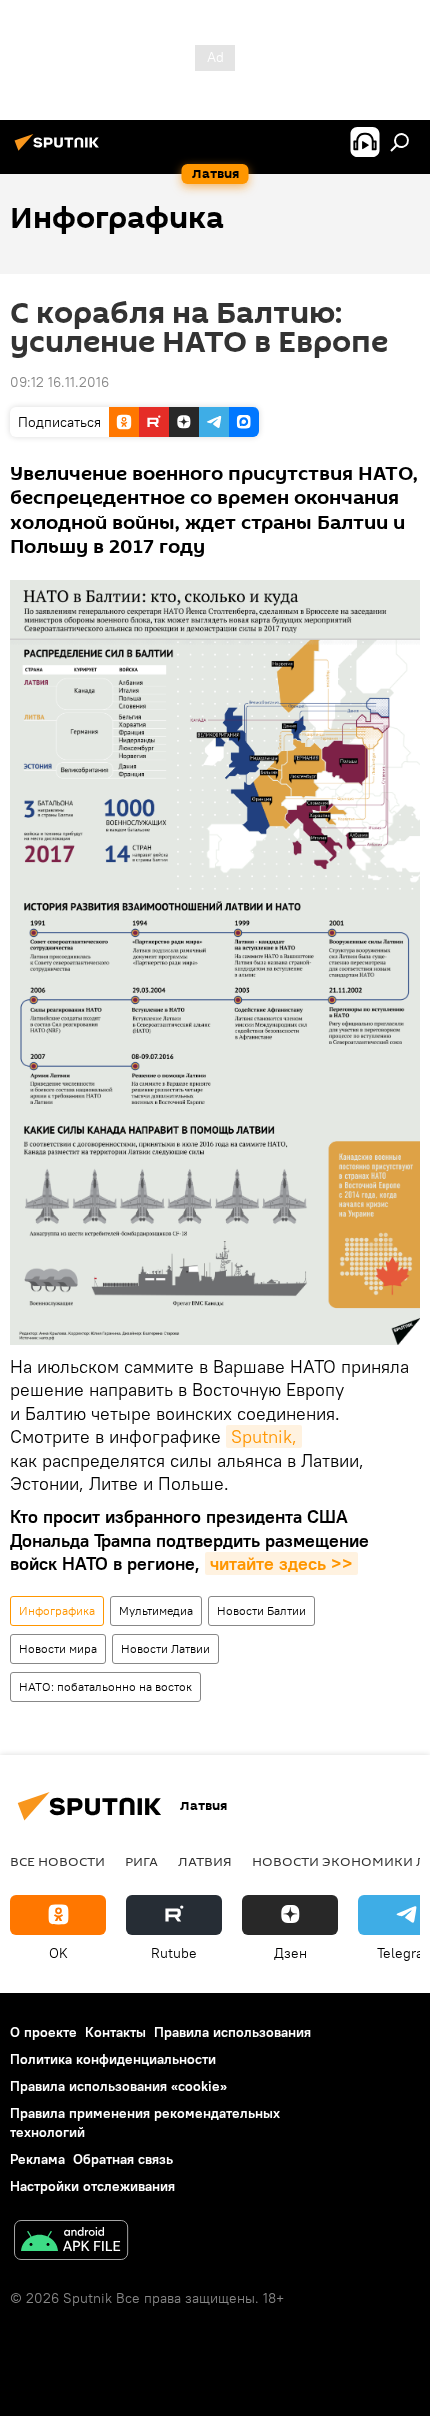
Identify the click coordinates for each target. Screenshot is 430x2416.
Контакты (115, 2032)
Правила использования (232, 2032)
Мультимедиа (156, 1610)
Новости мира (58, 1648)
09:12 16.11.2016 (59, 382)
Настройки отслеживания (92, 2186)
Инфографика (57, 1610)
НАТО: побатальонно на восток (105, 1686)
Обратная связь (123, 2159)
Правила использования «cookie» (118, 2086)
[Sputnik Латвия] (60, 150)
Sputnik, (264, 1436)
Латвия (205, 1861)
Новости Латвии (165, 1648)
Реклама (37, 2159)
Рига (141, 1861)
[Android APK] (71, 2242)
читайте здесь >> (281, 1563)
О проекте (43, 2032)
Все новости (57, 1861)
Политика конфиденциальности (113, 2059)
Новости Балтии (261, 1610)
